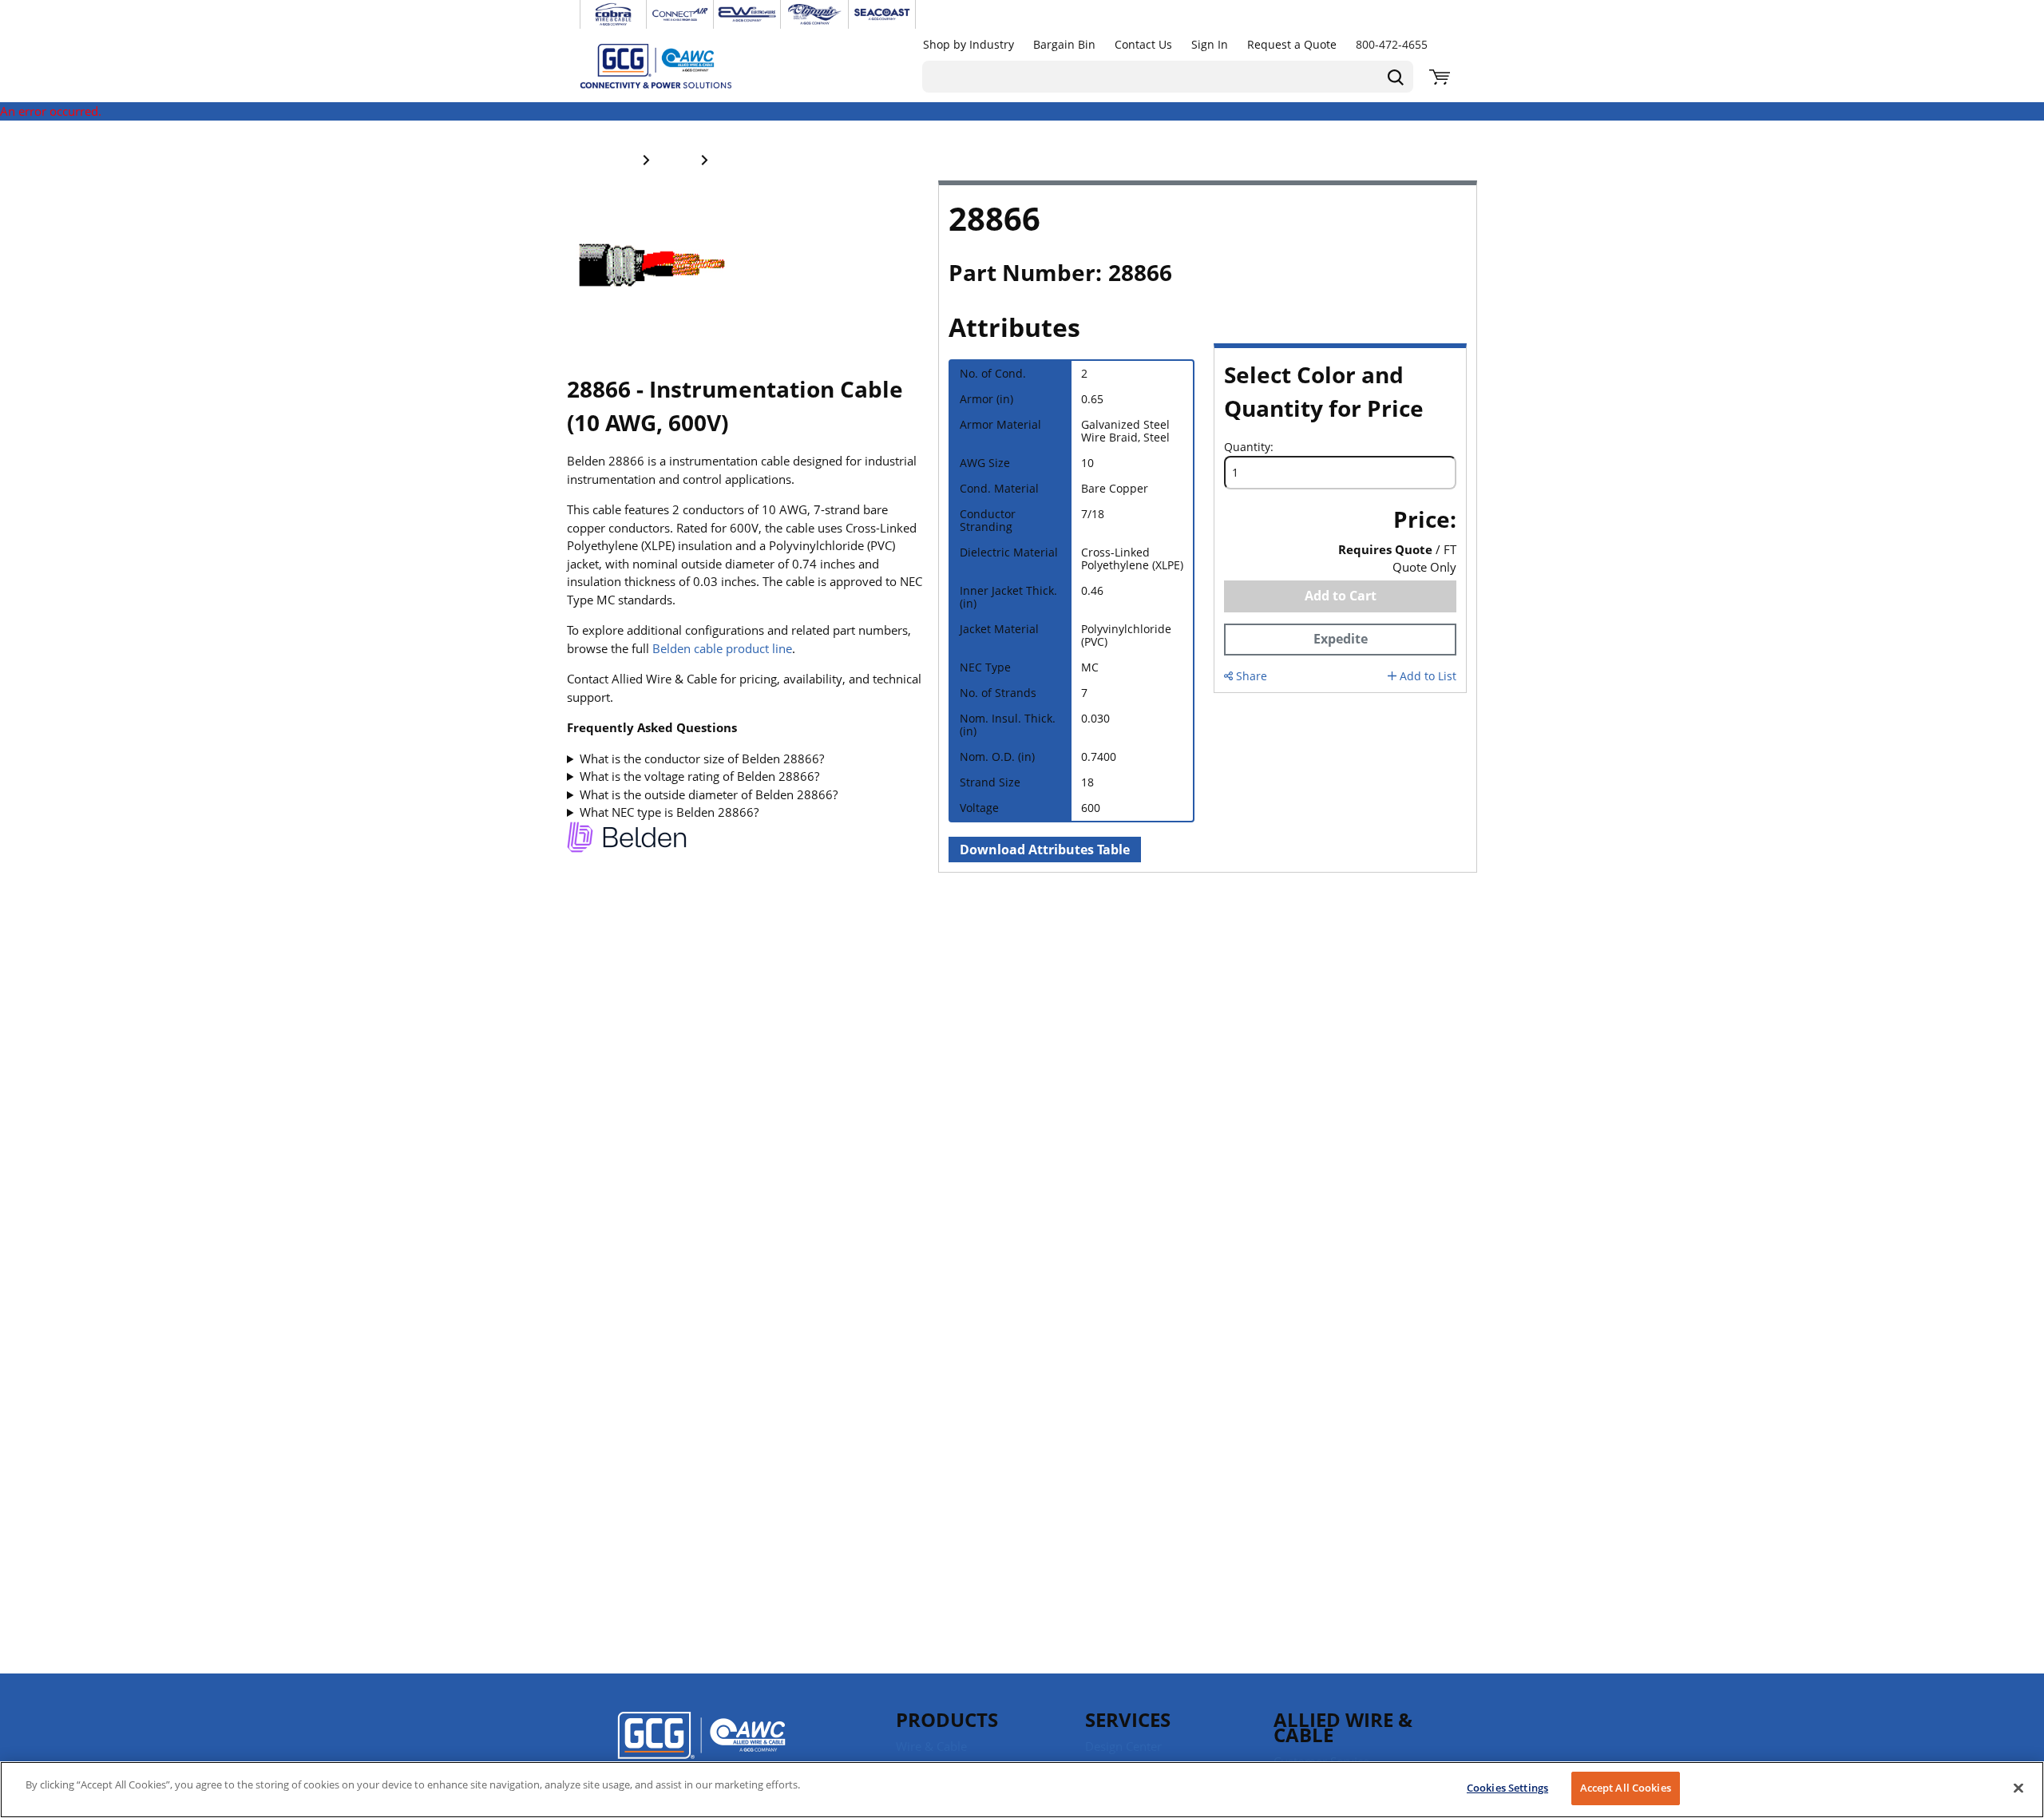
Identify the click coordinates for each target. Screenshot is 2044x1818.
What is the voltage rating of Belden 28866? (699, 776)
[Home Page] (672, 65)
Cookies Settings (1507, 1788)
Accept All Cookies (1626, 1788)
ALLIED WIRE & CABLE (1343, 1727)
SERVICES (1128, 1719)
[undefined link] (613, 14)
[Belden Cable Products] (627, 840)
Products (947, 1719)
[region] (1022, 1790)
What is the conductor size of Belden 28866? (702, 758)
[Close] (2018, 1788)
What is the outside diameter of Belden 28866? (709, 794)
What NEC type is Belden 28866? (669, 812)
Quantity (1247, 447)
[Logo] (701, 1746)
